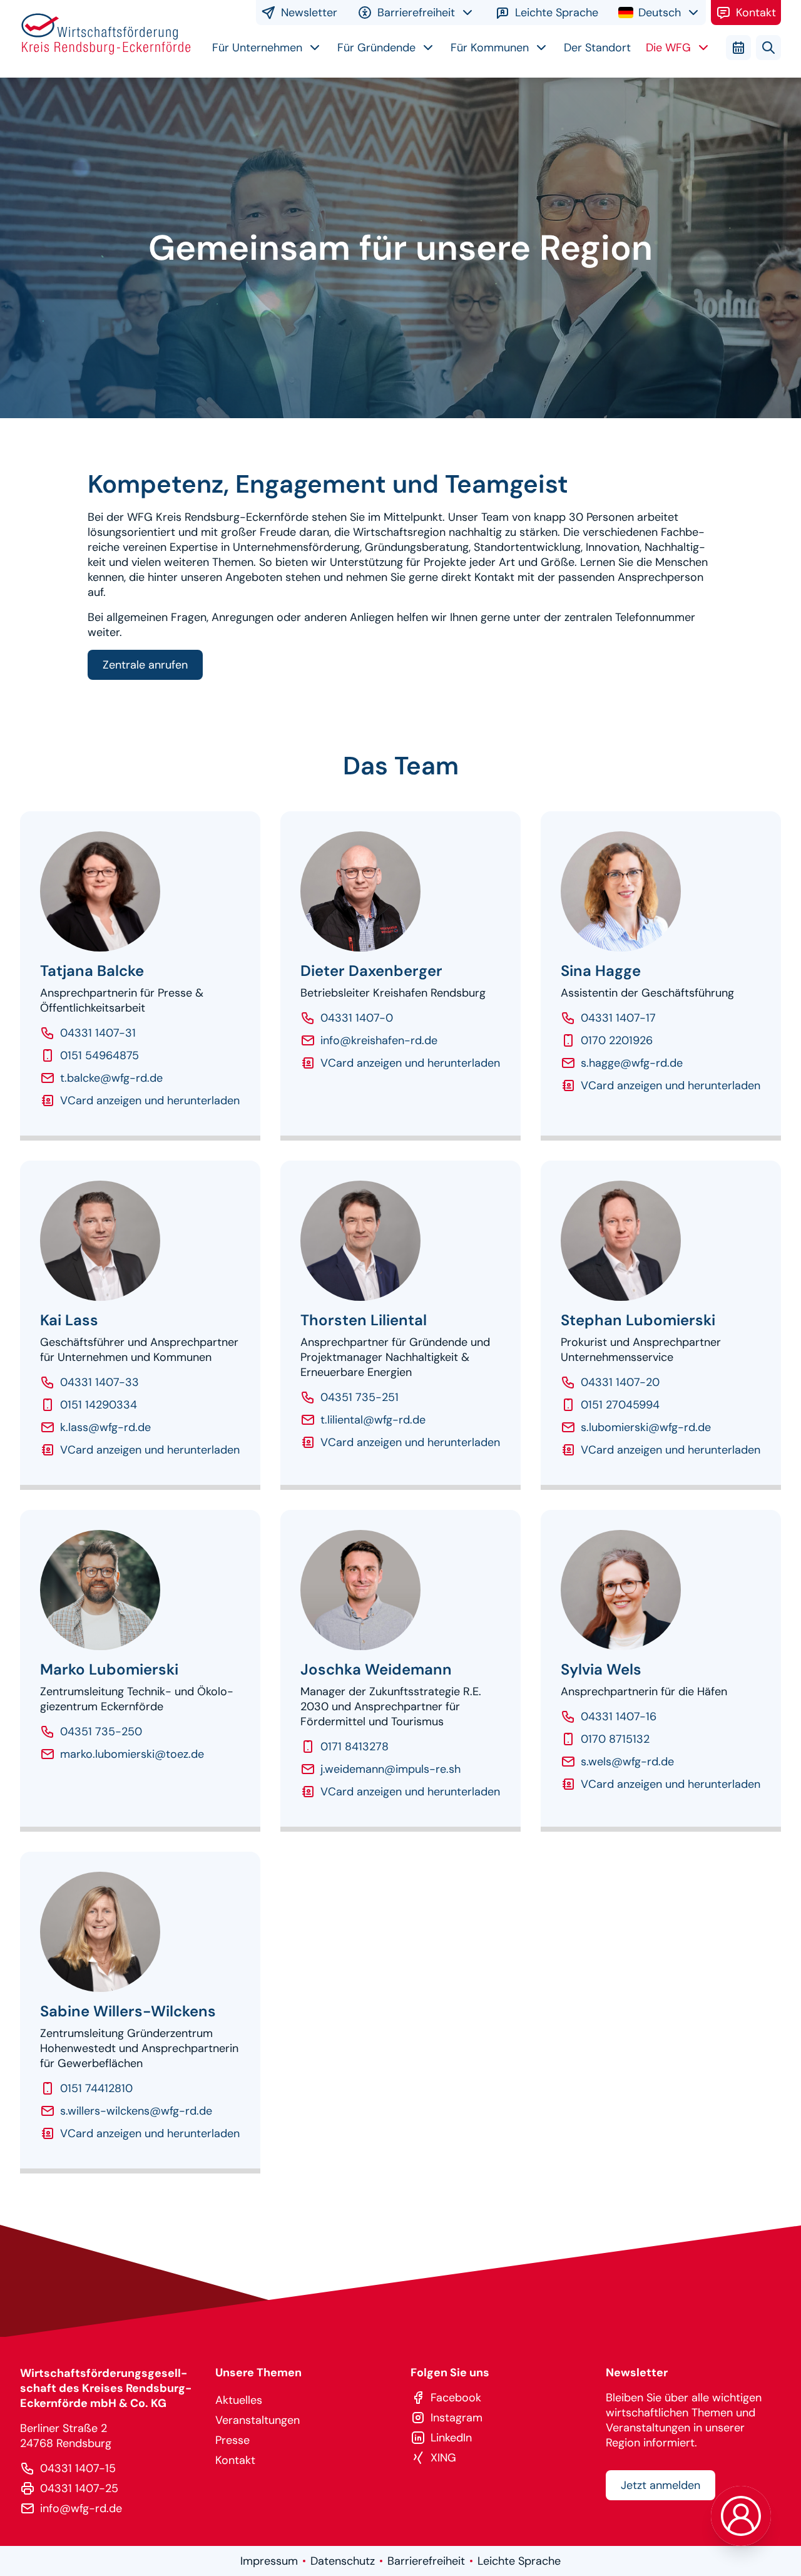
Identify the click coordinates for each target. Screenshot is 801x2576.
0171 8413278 (355, 1747)
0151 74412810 (96, 2088)
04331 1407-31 (98, 1033)
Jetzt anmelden (661, 2485)
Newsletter (309, 13)
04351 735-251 (360, 1397)
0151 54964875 (99, 1055)
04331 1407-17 (618, 1018)
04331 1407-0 (357, 1018)
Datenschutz (343, 2561)
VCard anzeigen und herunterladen (150, 1101)
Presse (232, 2440)
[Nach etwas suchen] (768, 48)
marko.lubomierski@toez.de (132, 1754)
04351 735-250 (101, 1732)
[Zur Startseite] (106, 38)
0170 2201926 (617, 1040)
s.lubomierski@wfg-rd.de (646, 1427)
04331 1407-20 (620, 1382)
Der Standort (597, 48)
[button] (741, 2516)
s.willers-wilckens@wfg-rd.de (136, 2111)
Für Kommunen (490, 48)
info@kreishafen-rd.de (379, 1040)
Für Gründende (376, 48)
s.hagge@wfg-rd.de (632, 1063)
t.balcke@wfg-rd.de (111, 1078)
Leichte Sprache (557, 13)
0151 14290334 (99, 1405)
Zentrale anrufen (145, 665)
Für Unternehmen (257, 48)
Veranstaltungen (258, 2420)
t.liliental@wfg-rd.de (373, 1420)
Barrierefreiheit (426, 2561)
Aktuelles (239, 2400)
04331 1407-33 (99, 1382)
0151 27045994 (620, 1405)
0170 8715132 (615, 1739)
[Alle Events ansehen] (738, 48)
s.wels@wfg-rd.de (627, 1762)
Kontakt (756, 13)
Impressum (269, 2561)
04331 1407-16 (619, 1716)
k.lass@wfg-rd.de (105, 1427)
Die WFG (668, 48)
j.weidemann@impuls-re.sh (390, 1769)
